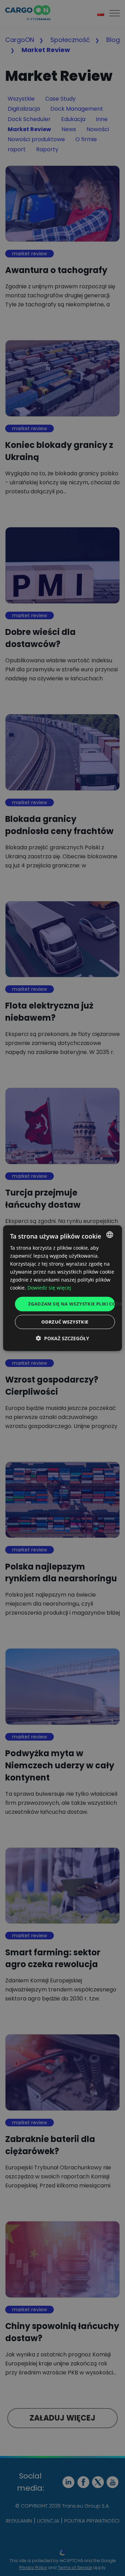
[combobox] (110, 1234)
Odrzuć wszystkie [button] (65, 1322)
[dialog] (62, 1288)
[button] (62, 1338)
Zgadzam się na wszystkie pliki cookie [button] (72, 1304)
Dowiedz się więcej (49, 1288)
